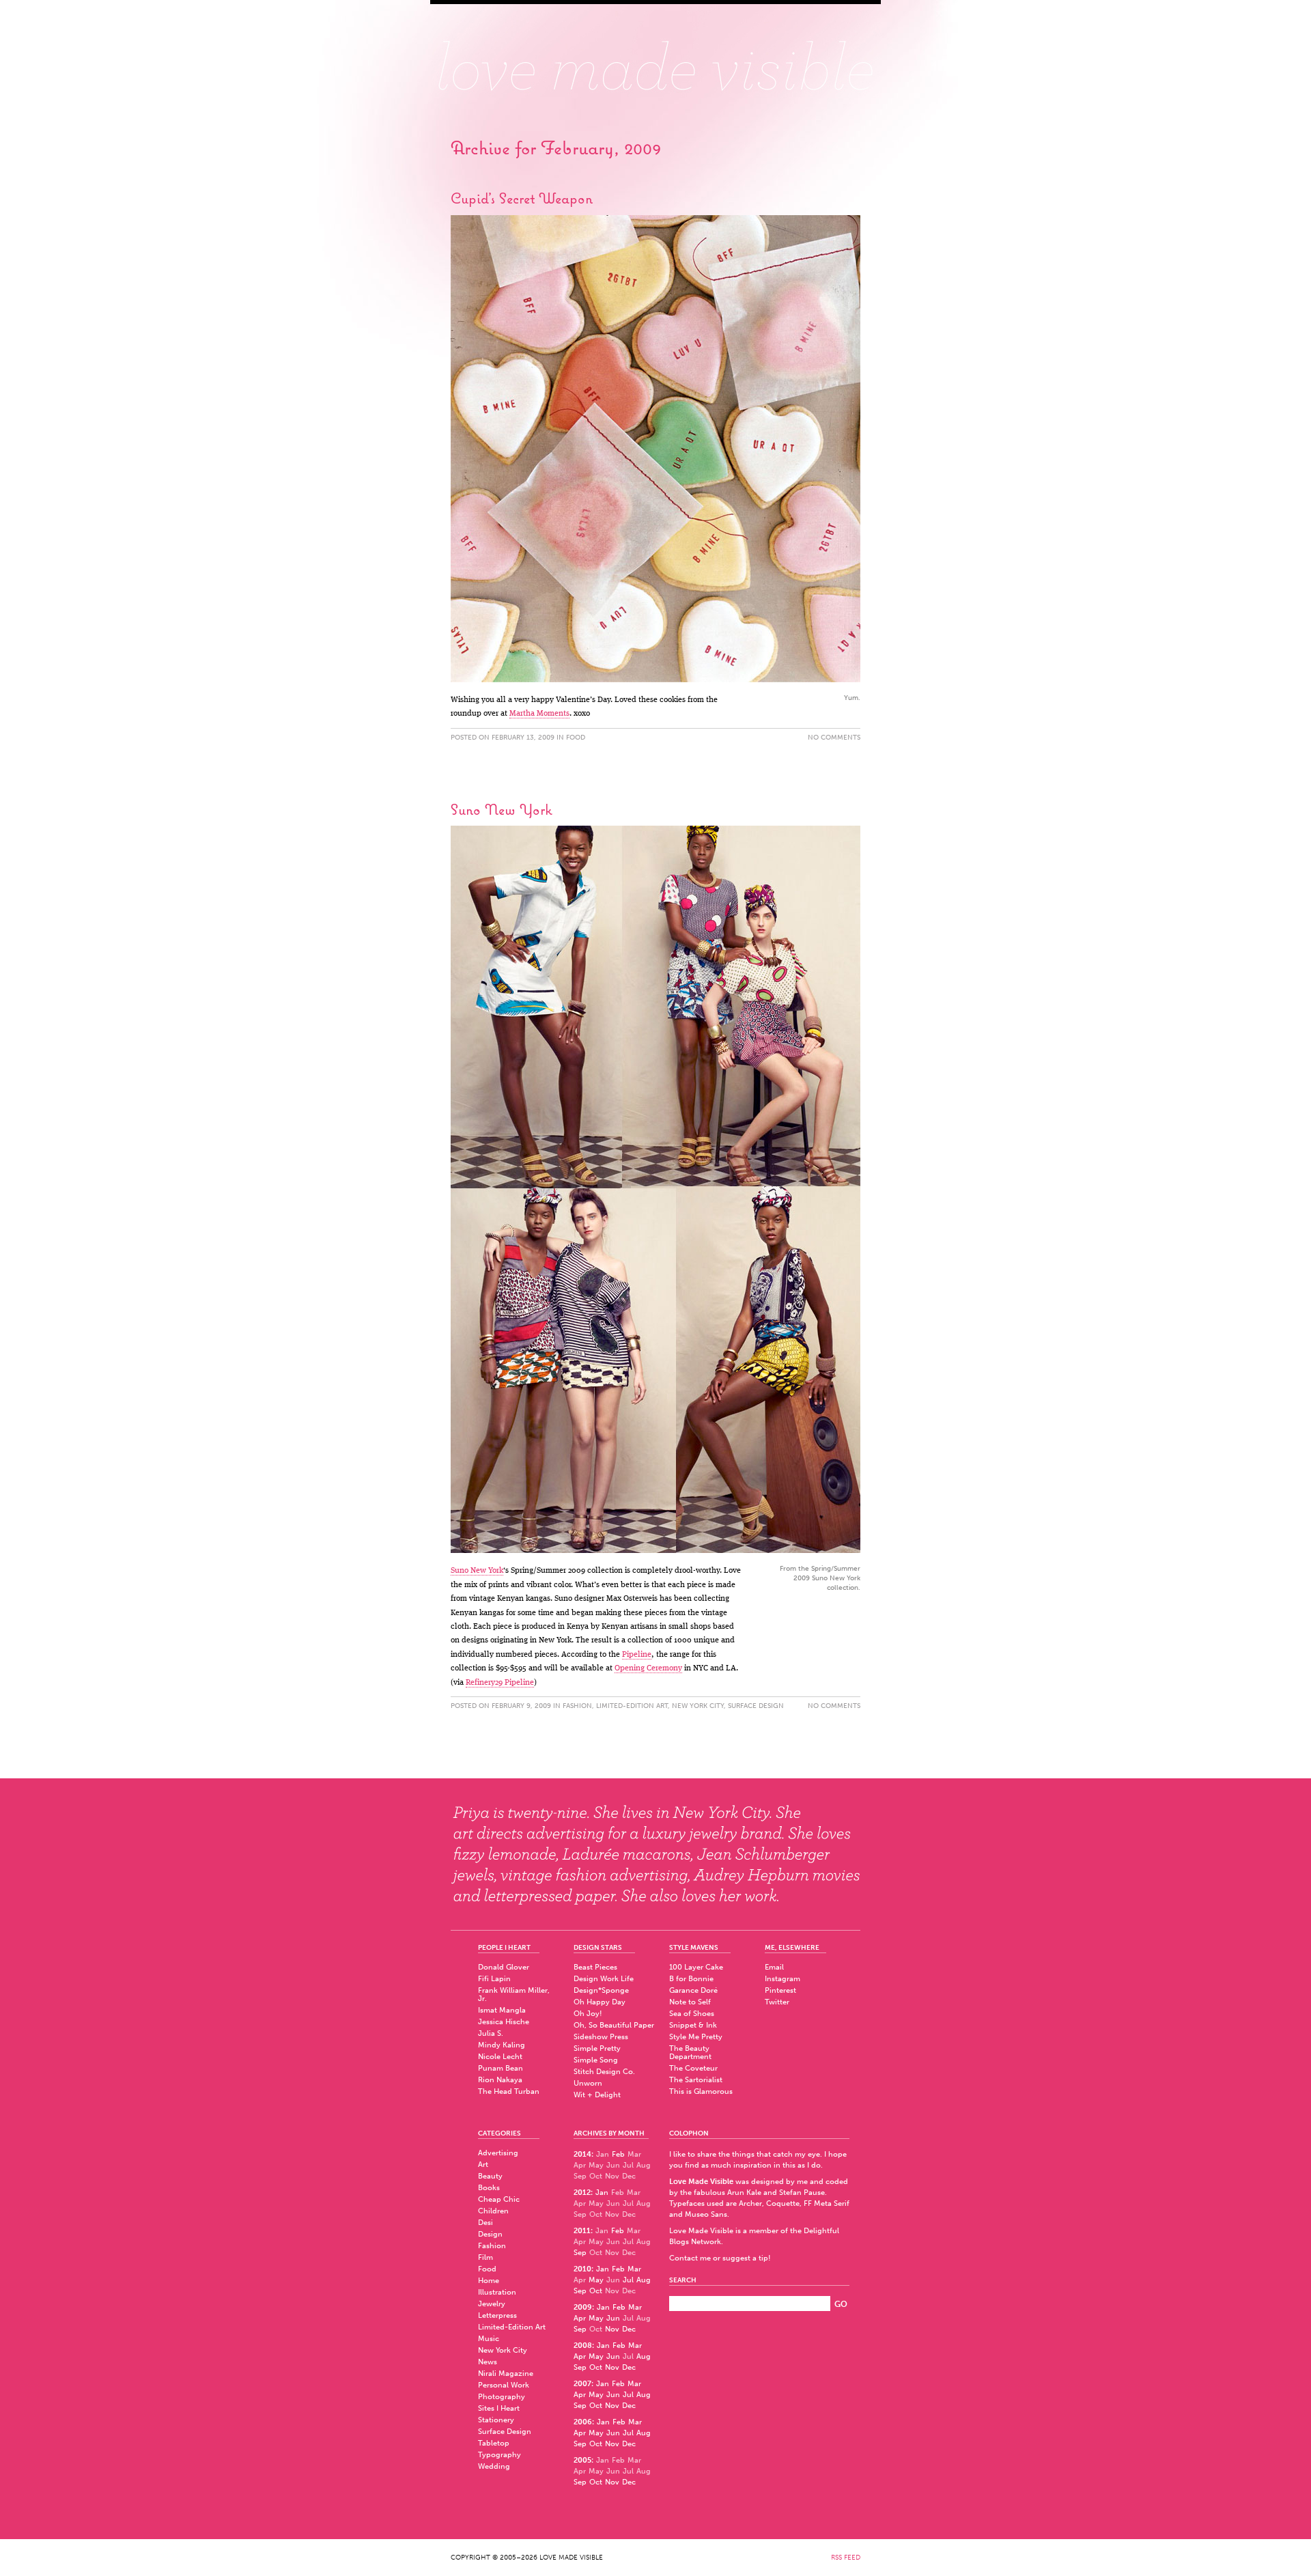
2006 (583, 2422)
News (488, 2362)
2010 (582, 2269)
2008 (583, 2346)
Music (489, 2339)
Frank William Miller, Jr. (514, 1994)
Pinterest (780, 1990)
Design (490, 2234)
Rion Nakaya (500, 2080)
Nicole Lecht (500, 2057)
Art (483, 2165)
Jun (613, 2318)
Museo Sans (706, 2214)
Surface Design (756, 1706)
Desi (485, 2223)
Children (493, 2211)
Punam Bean (501, 2068)
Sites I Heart (499, 2408)
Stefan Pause (802, 2193)
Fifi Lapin (494, 1979)
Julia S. (491, 2033)
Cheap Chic (499, 2199)
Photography (502, 2397)
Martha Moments (539, 714)
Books (489, 2188)
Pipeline (637, 1655)
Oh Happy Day (600, 2002)
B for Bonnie (691, 1979)
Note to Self (690, 2002)
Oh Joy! (588, 2014)
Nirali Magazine (506, 2374)
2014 (582, 2154)
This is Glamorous (701, 2091)
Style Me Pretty (696, 2037)
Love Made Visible (655, 58)
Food (576, 738)
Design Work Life (604, 1979)
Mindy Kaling (502, 2045)
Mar (634, 2269)
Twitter (777, 2002)
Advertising (498, 2153)
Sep (580, 2253)
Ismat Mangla (502, 2010)
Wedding (494, 2466)
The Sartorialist (696, 2080)
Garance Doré (693, 1990)
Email (774, 1967)
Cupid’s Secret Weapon (522, 198)
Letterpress (497, 2315)
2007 (582, 2384)
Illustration (497, 2292)
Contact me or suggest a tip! (720, 2258)
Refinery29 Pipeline (500, 1683)
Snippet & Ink (693, 2025)
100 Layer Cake (696, 1967)
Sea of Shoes (692, 2014)
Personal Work (504, 2385)
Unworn (588, 2083)
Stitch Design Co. (604, 2072)
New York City (698, 1706)
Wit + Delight (597, 2095)
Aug (644, 2280)
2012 (582, 2193)
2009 (583, 2307)
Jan (602, 2193)
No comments (834, 738)
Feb (618, 2154)
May (596, 2280)
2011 (582, 2231)
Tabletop (494, 2443)
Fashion (577, 1706)
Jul (628, 2280)
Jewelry (492, 2304)
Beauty (490, 2176)
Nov (612, 2329)
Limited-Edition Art (632, 1706)
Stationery (496, 2420)
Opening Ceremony (648, 1668)
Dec (629, 2329)
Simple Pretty (597, 2048)
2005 (582, 2460)
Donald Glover (504, 1967)
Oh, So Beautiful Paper (614, 2025)
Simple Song (596, 2060)
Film (485, 2257)
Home (489, 2281)
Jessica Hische (504, 2022)
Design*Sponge (601, 1990)
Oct (596, 2291)
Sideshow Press (601, 2037)
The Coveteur (693, 2068)
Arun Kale (744, 2193)
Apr (580, 2318)
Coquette (783, 2203)
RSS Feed (846, 2558)
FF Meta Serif (827, 2203)
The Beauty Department (690, 2053)
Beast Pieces (595, 1967)
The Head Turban (509, 2091)
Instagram (783, 1979)
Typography (499, 2455)
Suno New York (502, 809)
